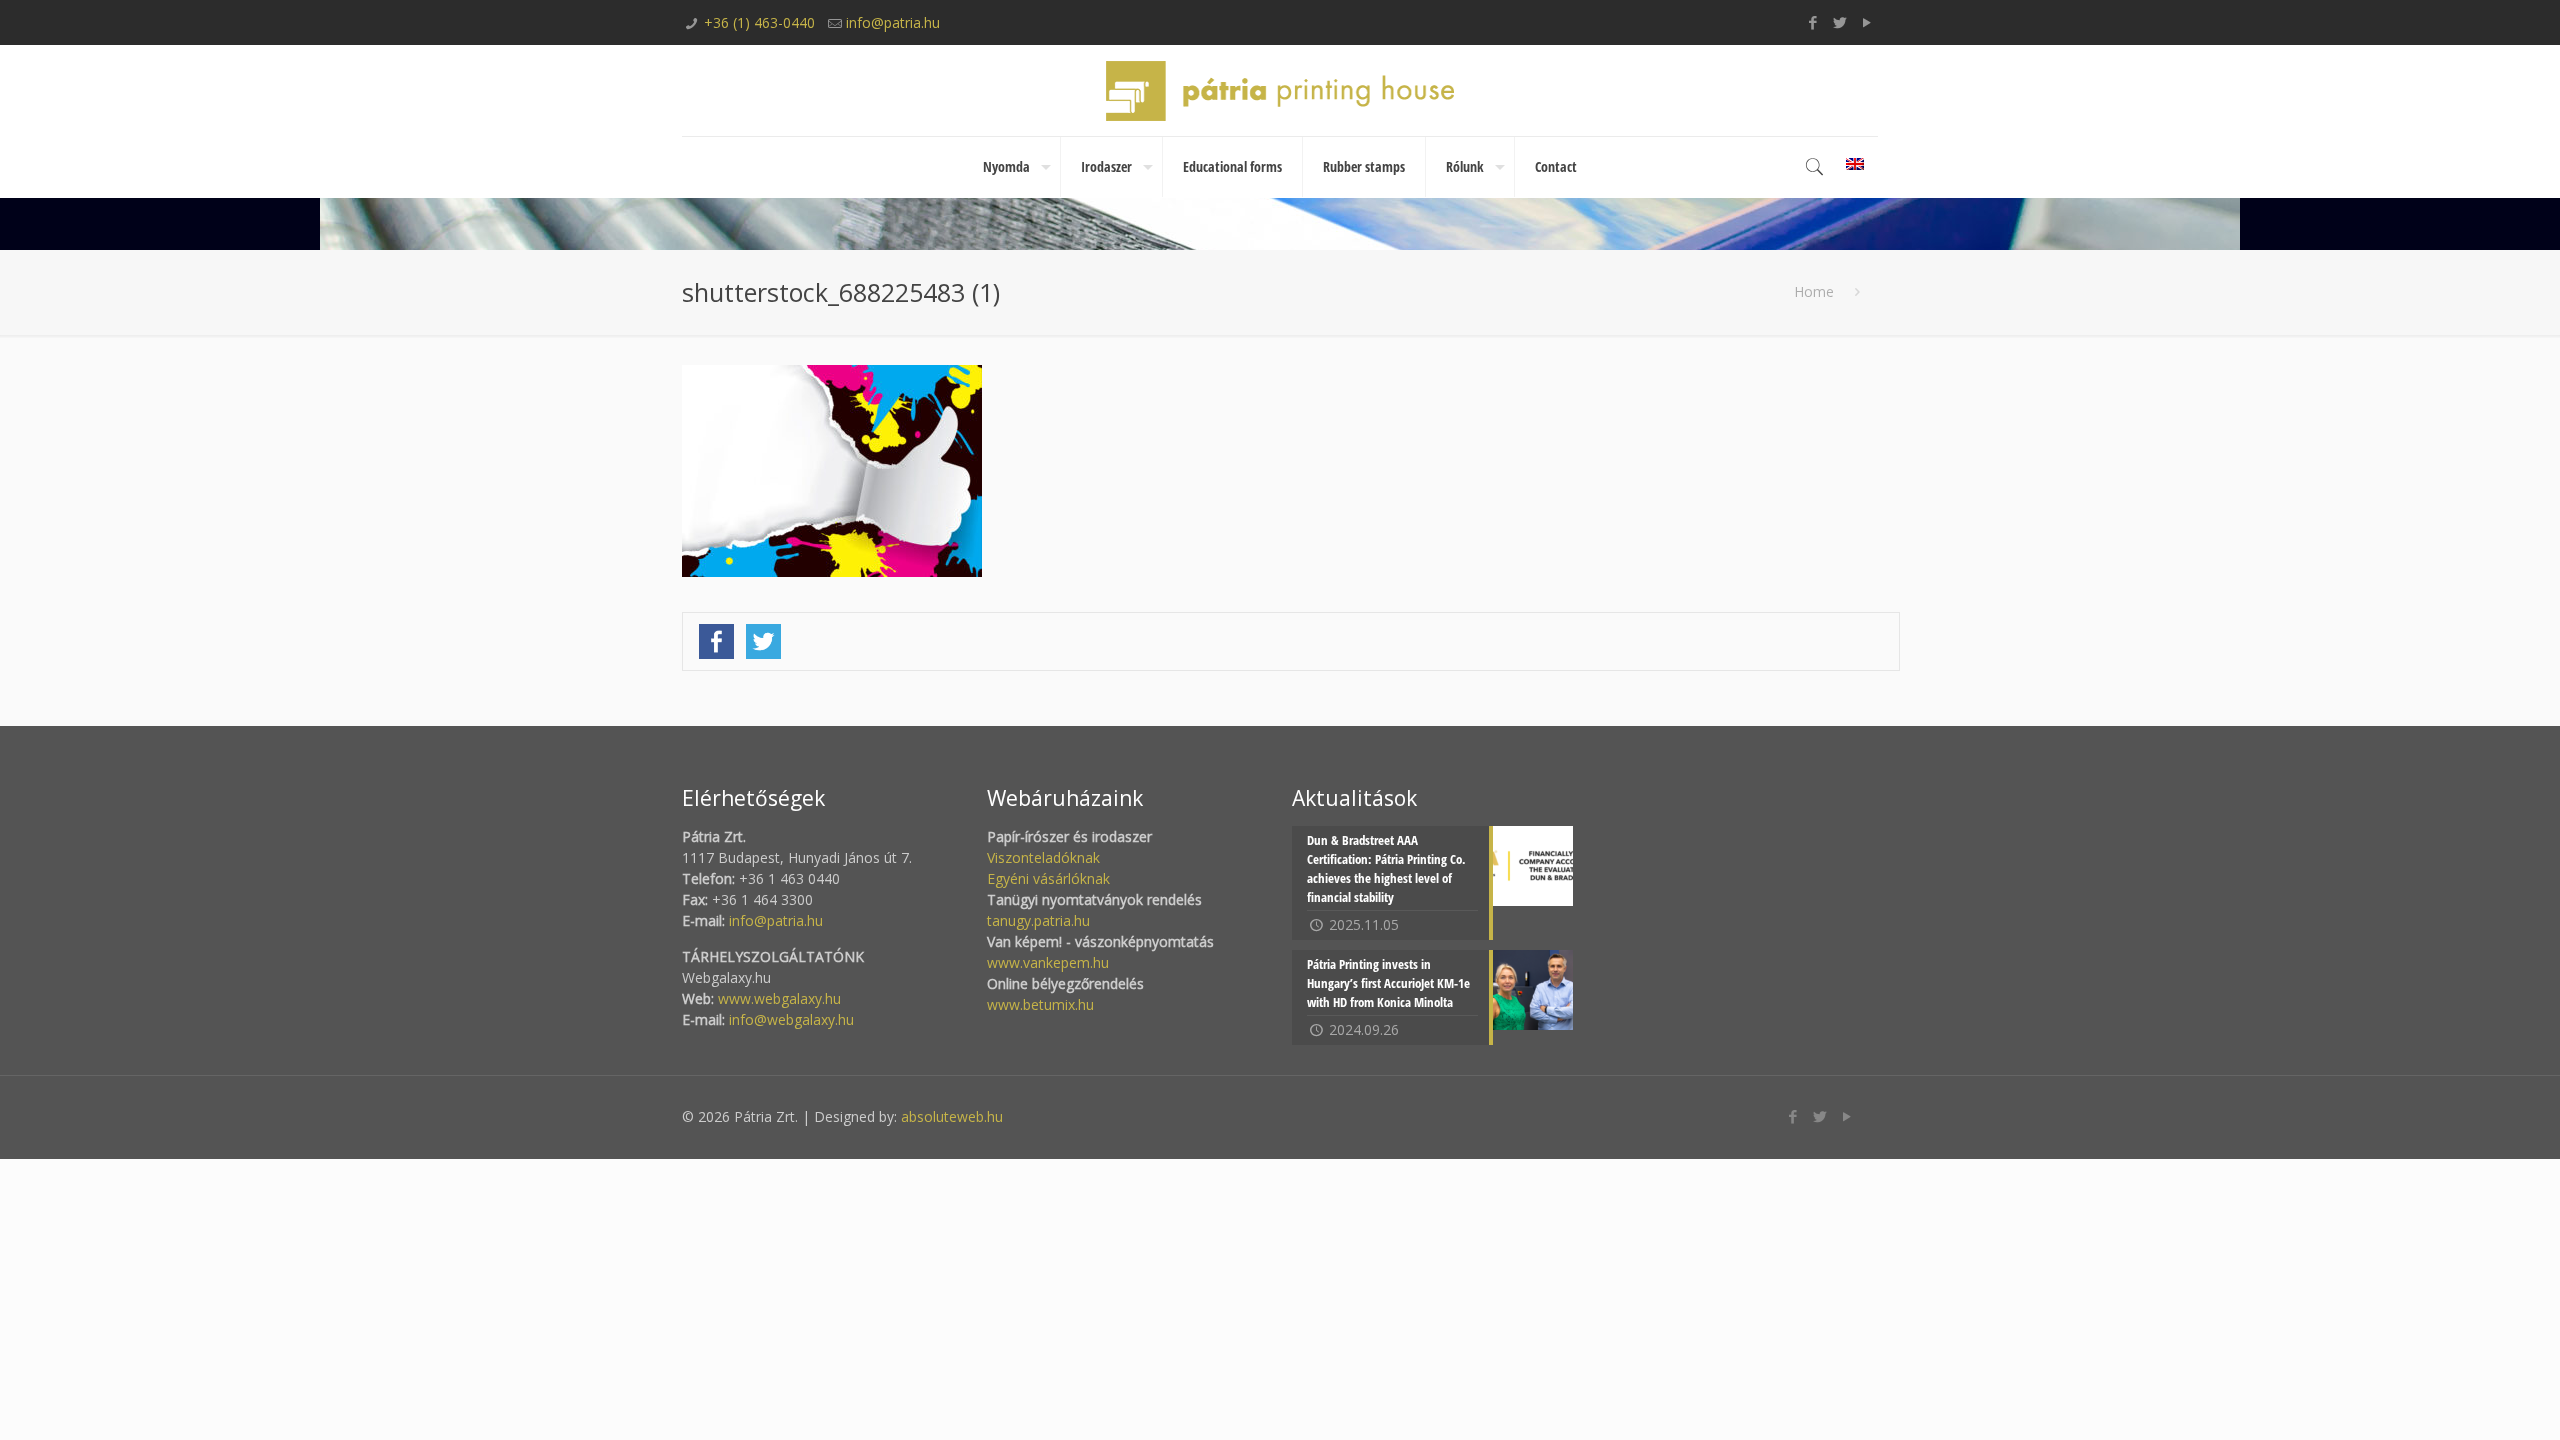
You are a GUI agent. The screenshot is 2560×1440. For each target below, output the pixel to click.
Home (1814, 291)
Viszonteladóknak (1043, 857)
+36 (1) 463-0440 (759, 22)
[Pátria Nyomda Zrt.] (1280, 90)
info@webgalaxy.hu (791, 1019)
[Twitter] (1840, 22)
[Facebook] (1813, 22)
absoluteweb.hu (952, 1116)
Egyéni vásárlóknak (1048, 878)
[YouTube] (1867, 22)
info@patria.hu (893, 22)
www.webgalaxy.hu (777, 998)
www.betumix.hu (1040, 1004)
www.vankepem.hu (1048, 962)
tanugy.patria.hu (1038, 920)
